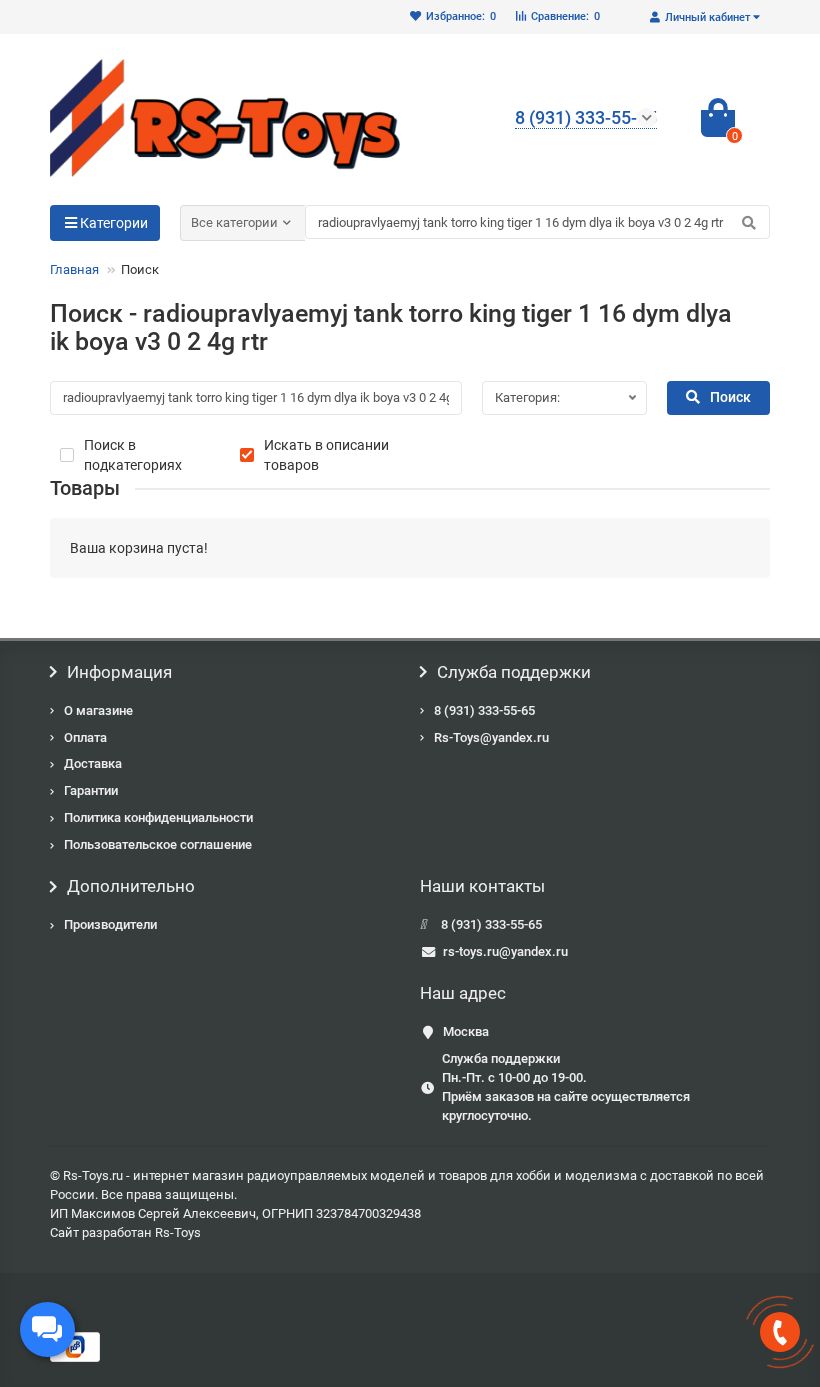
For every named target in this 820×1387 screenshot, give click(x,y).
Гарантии (91, 790)
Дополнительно (131, 886)
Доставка (93, 763)
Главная (74, 269)
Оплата (85, 737)
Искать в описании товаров (326, 455)
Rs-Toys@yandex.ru (491, 737)
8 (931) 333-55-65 (484, 710)
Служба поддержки (514, 672)
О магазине (98, 710)
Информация (119, 672)
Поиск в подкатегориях (133, 455)
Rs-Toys (178, 1232)
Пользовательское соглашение (158, 844)
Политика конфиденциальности (158, 817)
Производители (110, 924)
